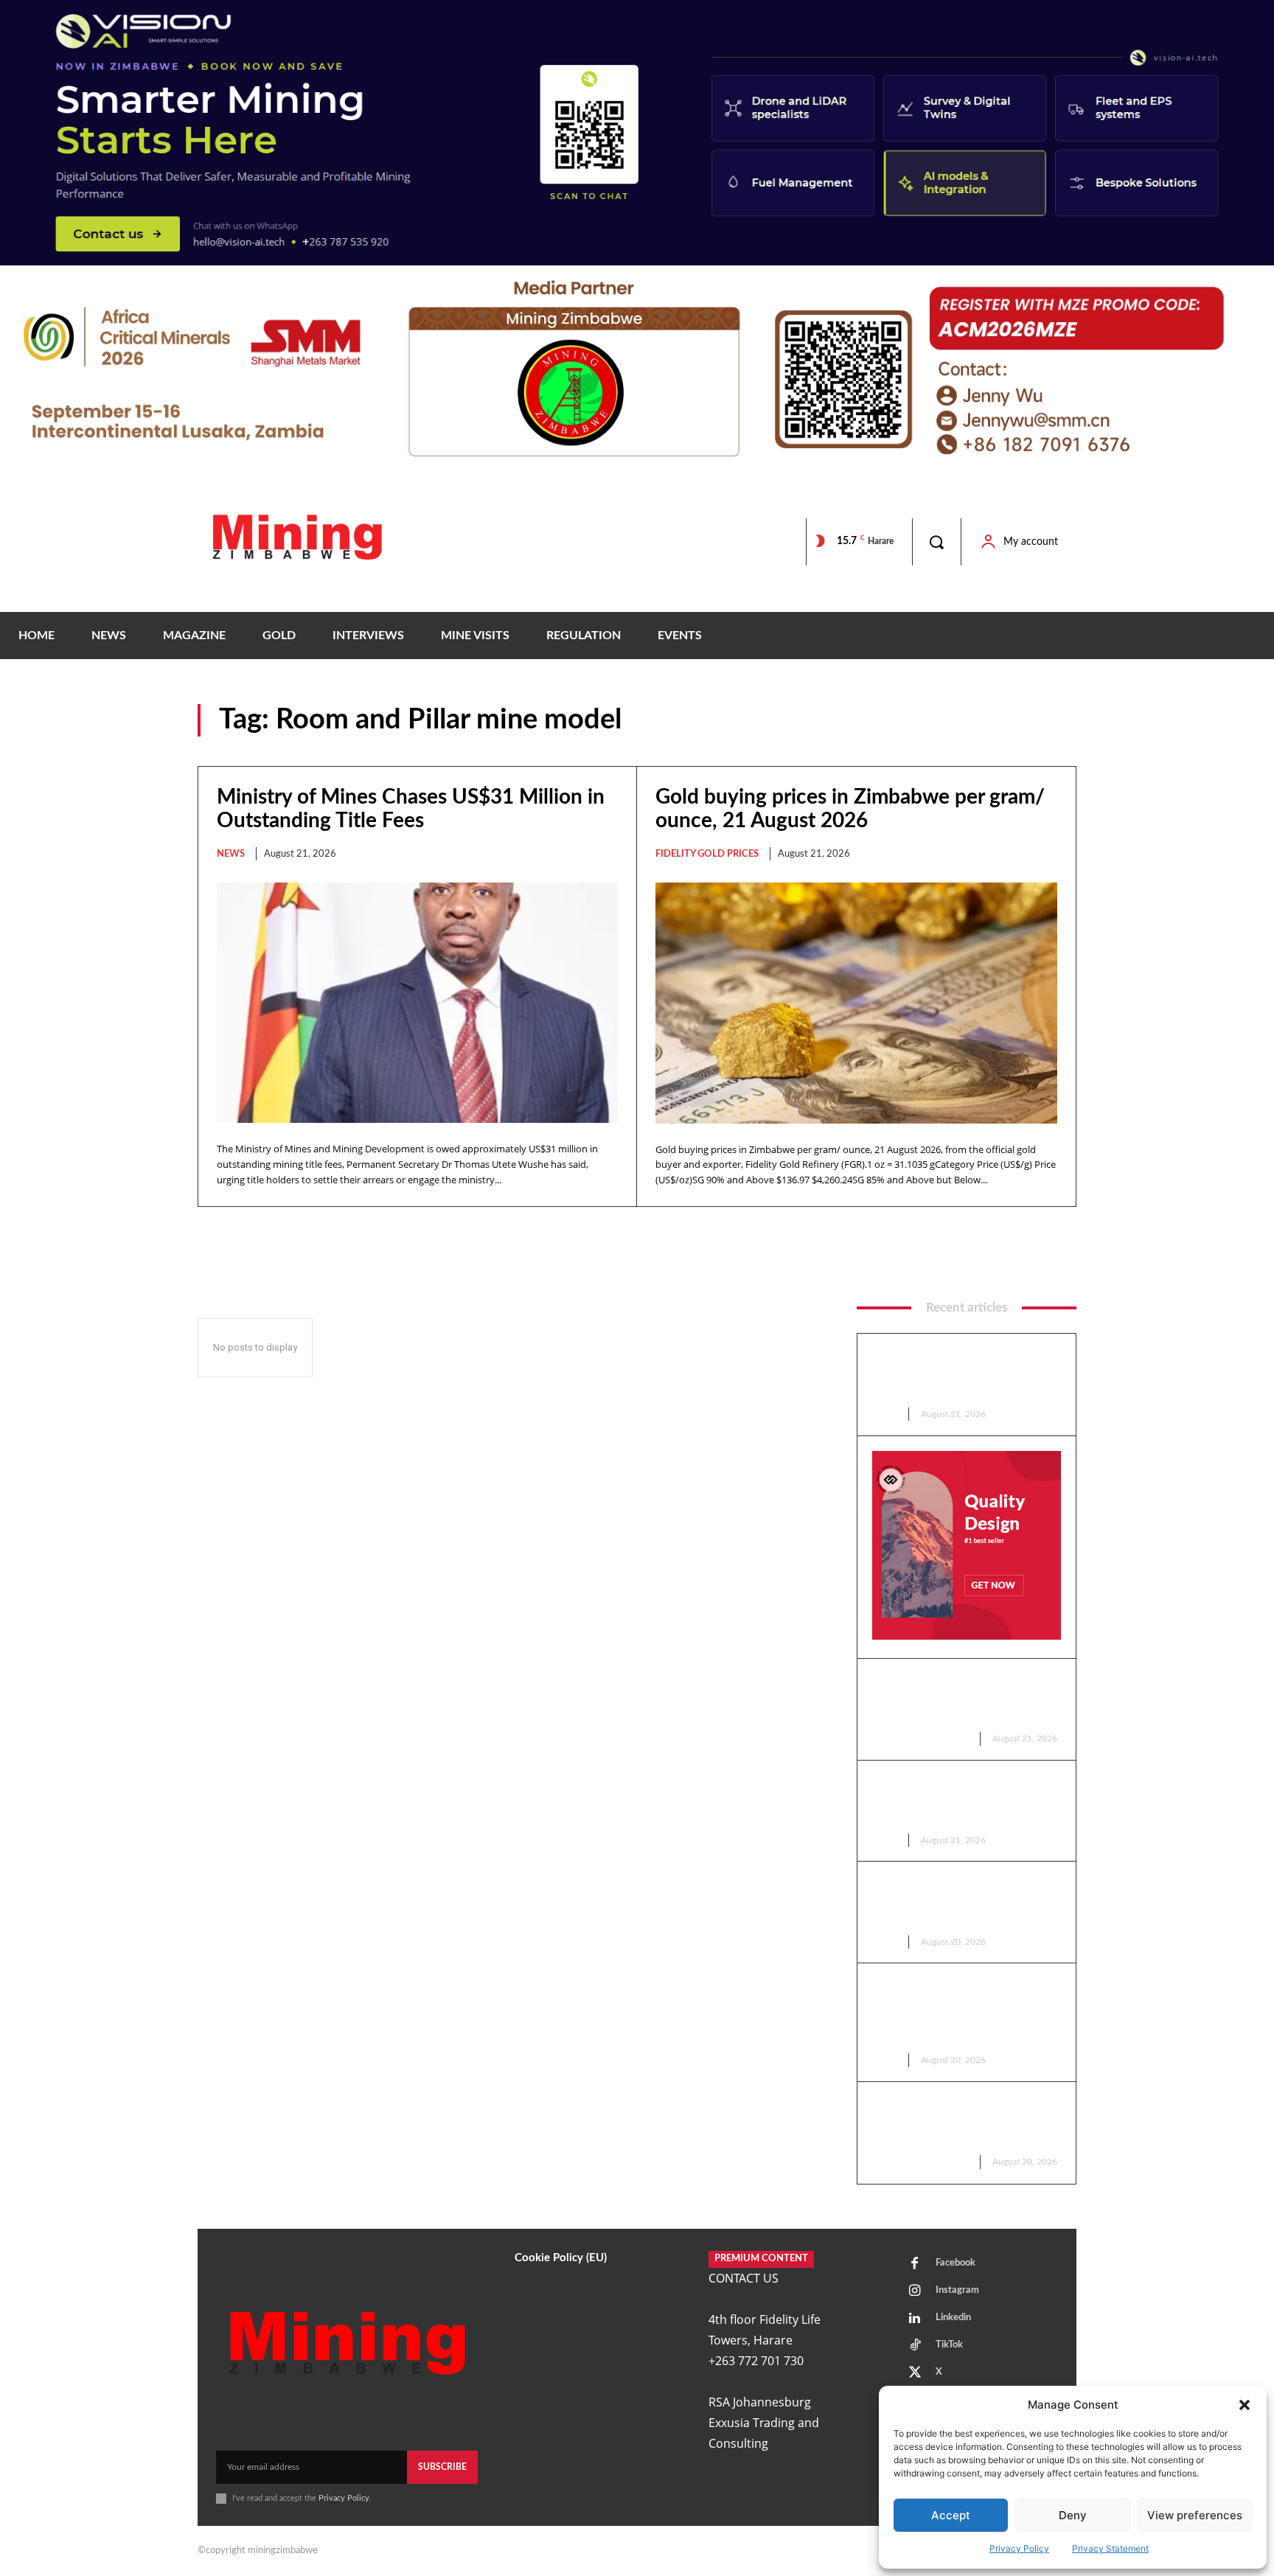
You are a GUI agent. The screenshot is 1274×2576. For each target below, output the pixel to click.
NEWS (231, 854)
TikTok (949, 2345)
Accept (951, 2515)
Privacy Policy (1019, 2548)
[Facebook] (915, 2264)
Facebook (955, 2263)
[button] (1245, 2405)
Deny (1073, 2515)
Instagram (957, 2290)
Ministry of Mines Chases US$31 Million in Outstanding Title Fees (959, 1373)
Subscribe (442, 2467)
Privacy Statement (1110, 2548)
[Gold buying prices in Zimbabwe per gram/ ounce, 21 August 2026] (856, 1003)
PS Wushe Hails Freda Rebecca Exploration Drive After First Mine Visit (963, 1901)
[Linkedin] (915, 2319)
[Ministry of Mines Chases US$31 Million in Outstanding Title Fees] (417, 1003)
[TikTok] (915, 2346)
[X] (915, 2373)
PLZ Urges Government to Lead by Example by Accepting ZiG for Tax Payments (965, 1800)
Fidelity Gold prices (707, 854)
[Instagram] (915, 2291)
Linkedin (953, 2318)
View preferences (1195, 2515)
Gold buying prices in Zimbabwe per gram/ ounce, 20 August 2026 (964, 2121)
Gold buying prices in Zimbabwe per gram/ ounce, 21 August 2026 (964, 1698)
